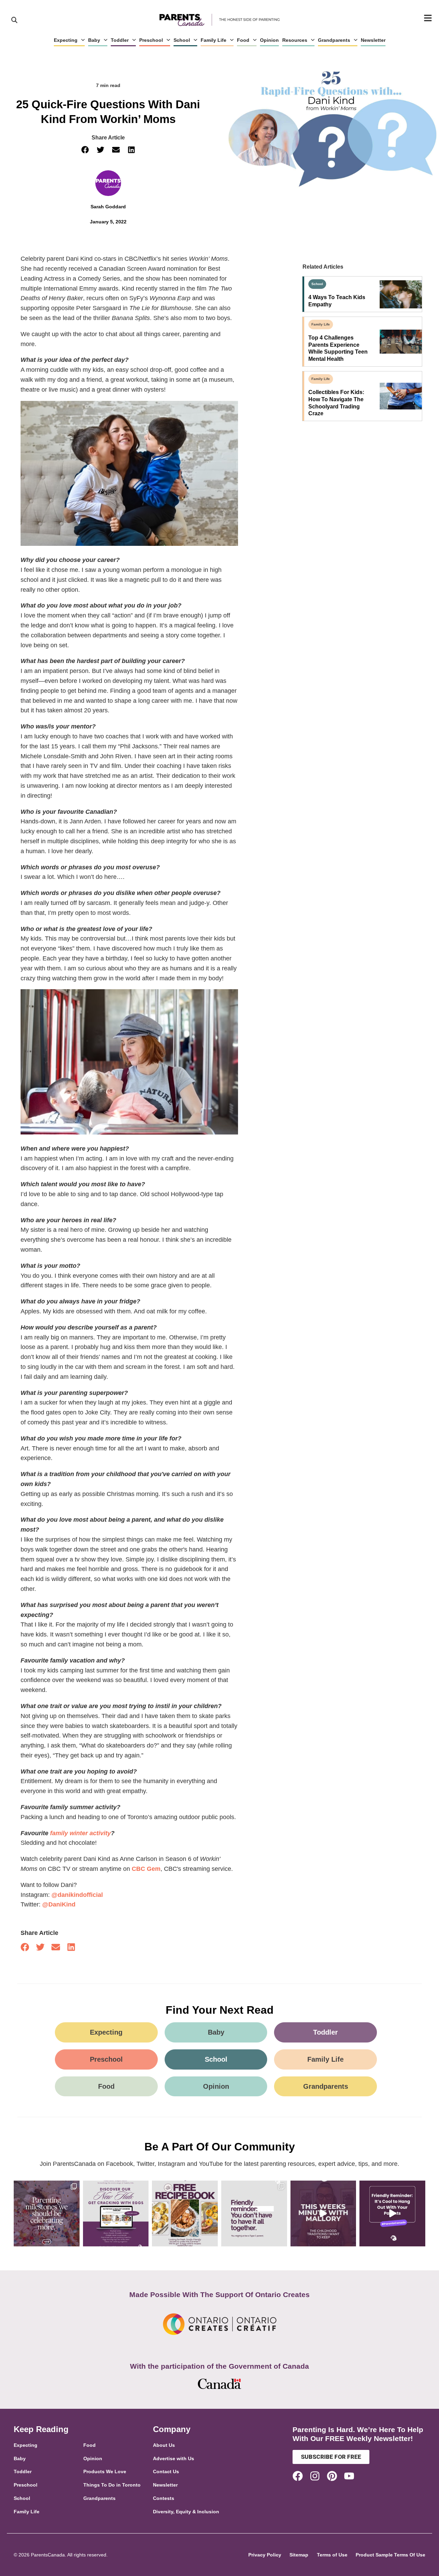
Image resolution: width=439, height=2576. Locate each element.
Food (243, 40)
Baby (94, 40)
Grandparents (334, 40)
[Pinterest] (332, 2476)
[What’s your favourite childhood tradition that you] (323, 2213)
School (182, 40)
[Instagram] (315, 2476)
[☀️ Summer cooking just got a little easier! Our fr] (185, 2213)
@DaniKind (59, 1904)
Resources (295, 40)
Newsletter (373, 40)
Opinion (269, 40)
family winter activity (80, 1833)
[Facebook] (298, 2476)
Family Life (213, 40)
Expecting (66, 40)
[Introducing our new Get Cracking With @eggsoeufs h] (116, 2213)
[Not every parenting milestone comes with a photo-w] (47, 2213)
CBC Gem (146, 1869)
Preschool (151, 40)
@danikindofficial (77, 1895)
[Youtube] (349, 2476)
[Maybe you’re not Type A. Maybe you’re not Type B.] (254, 2213)
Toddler (120, 40)
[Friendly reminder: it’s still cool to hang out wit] (392, 2213)
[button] (85, 150)
